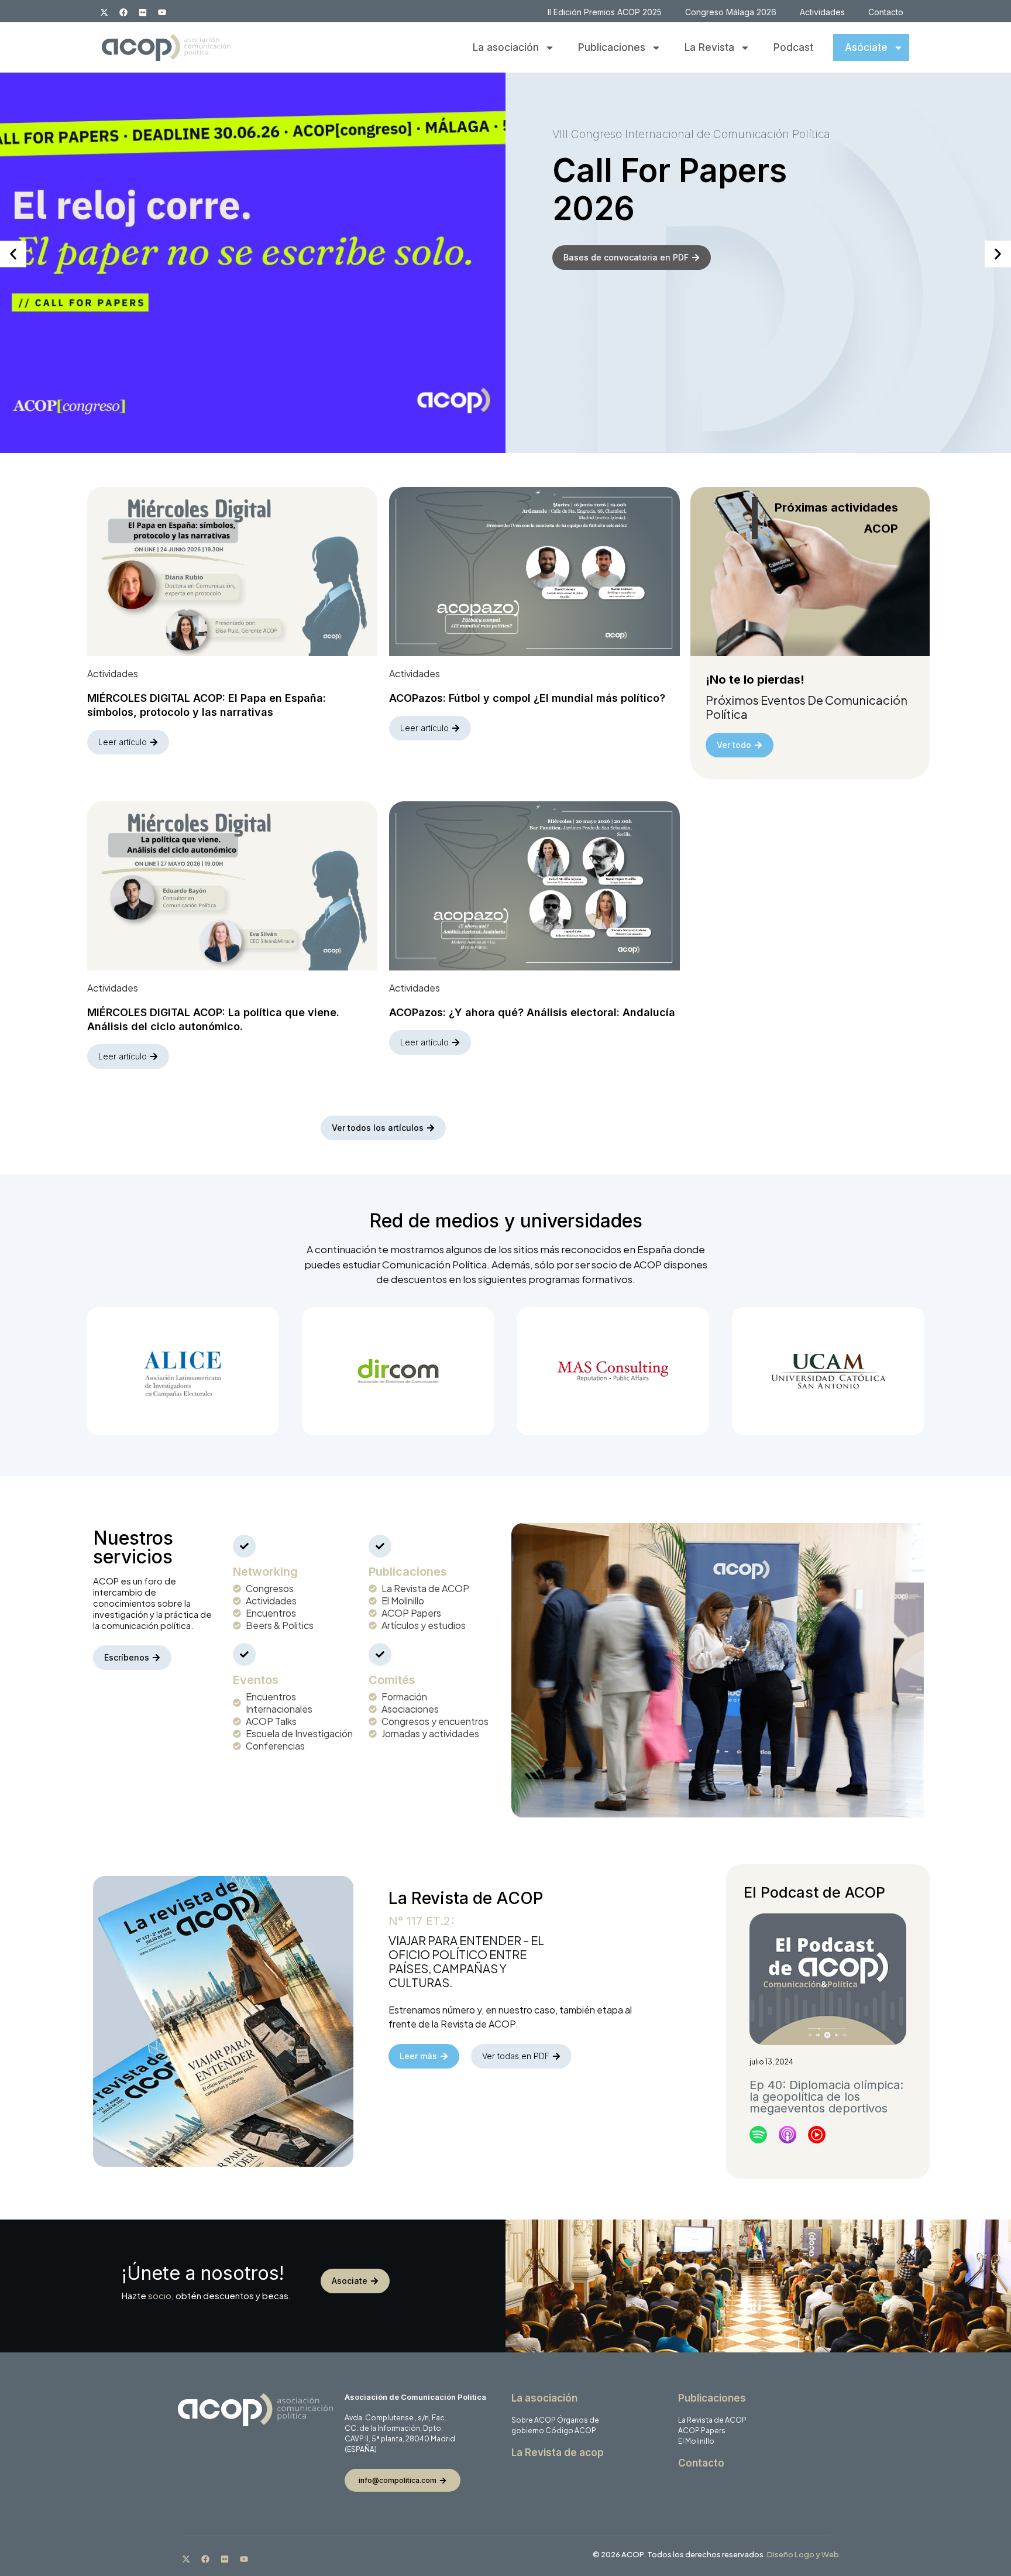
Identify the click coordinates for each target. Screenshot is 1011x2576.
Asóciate (866, 47)
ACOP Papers (702, 2431)
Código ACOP (571, 2431)
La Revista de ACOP (712, 2420)
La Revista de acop (558, 2452)
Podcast (793, 47)
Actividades (822, 12)
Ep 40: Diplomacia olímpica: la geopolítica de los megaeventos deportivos (826, 2097)
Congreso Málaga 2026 (731, 12)
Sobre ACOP (534, 2420)
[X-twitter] (104, 12)
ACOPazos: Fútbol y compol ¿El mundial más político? (527, 698)
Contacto (886, 12)
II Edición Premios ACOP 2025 (605, 12)
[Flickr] (143, 12)
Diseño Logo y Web (803, 2554)
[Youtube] (162, 12)
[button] (13, 254)
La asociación (506, 47)
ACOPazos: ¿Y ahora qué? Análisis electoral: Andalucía (532, 1012)
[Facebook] (123, 12)
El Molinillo (696, 2441)
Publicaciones (612, 47)
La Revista (709, 47)
